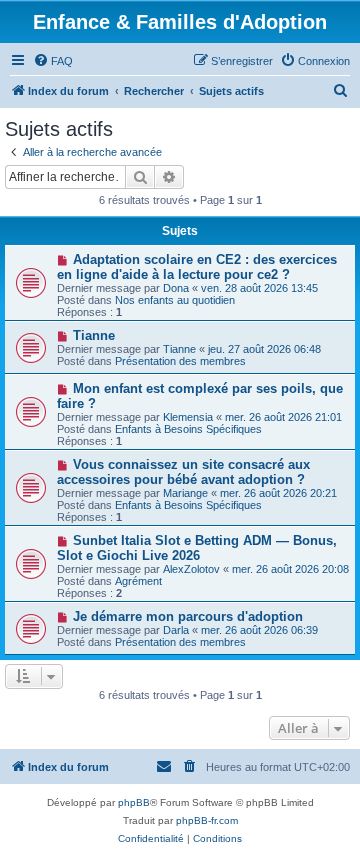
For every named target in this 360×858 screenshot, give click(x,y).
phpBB (134, 802)
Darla (176, 630)
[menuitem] (53, 61)
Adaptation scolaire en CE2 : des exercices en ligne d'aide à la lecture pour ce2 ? (197, 267)
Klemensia (188, 417)
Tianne (94, 335)
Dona (176, 288)
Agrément (138, 581)
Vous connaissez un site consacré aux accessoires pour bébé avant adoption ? (183, 472)
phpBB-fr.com (207, 820)
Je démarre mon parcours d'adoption (188, 616)
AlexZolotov (191, 569)
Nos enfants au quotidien (175, 300)
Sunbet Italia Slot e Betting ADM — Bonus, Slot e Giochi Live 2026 (197, 548)
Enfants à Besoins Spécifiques (188, 429)
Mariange (185, 493)
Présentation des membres (180, 361)
